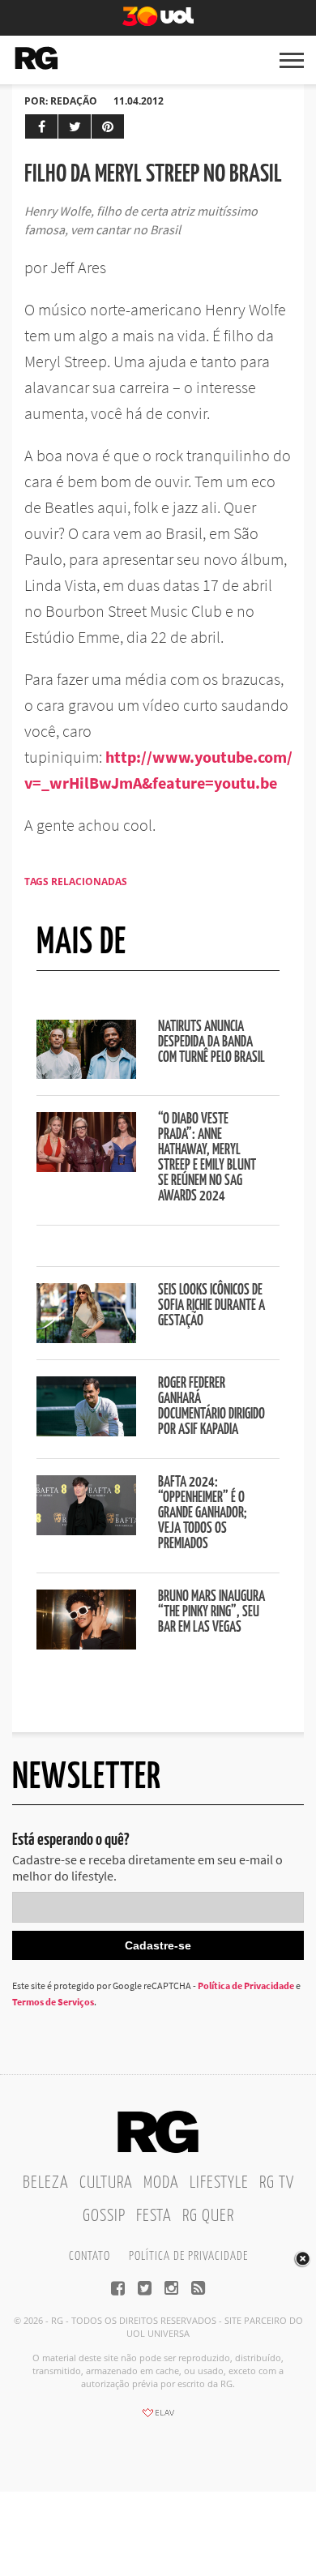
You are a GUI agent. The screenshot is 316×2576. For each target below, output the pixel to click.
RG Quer (208, 2216)
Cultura (106, 2183)
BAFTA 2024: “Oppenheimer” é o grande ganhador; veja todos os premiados (203, 1513)
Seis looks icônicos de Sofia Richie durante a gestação (211, 1306)
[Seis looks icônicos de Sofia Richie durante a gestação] (86, 1338)
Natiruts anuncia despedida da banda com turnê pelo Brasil (211, 1042)
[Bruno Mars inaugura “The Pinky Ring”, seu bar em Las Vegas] (86, 1645)
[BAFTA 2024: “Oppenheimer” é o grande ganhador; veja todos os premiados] (86, 1530)
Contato (90, 2256)
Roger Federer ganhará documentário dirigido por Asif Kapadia (211, 1407)
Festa (154, 2216)
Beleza (46, 2183)
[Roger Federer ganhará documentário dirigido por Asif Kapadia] (86, 1431)
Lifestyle (219, 2183)
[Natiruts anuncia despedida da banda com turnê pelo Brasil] (86, 1074)
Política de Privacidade (246, 1985)
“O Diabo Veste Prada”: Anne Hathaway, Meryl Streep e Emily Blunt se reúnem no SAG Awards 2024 (207, 1158)
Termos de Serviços (53, 2002)
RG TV (277, 2183)
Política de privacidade (188, 2256)
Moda (161, 2183)
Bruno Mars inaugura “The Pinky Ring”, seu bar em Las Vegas (211, 1612)
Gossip (104, 2216)
